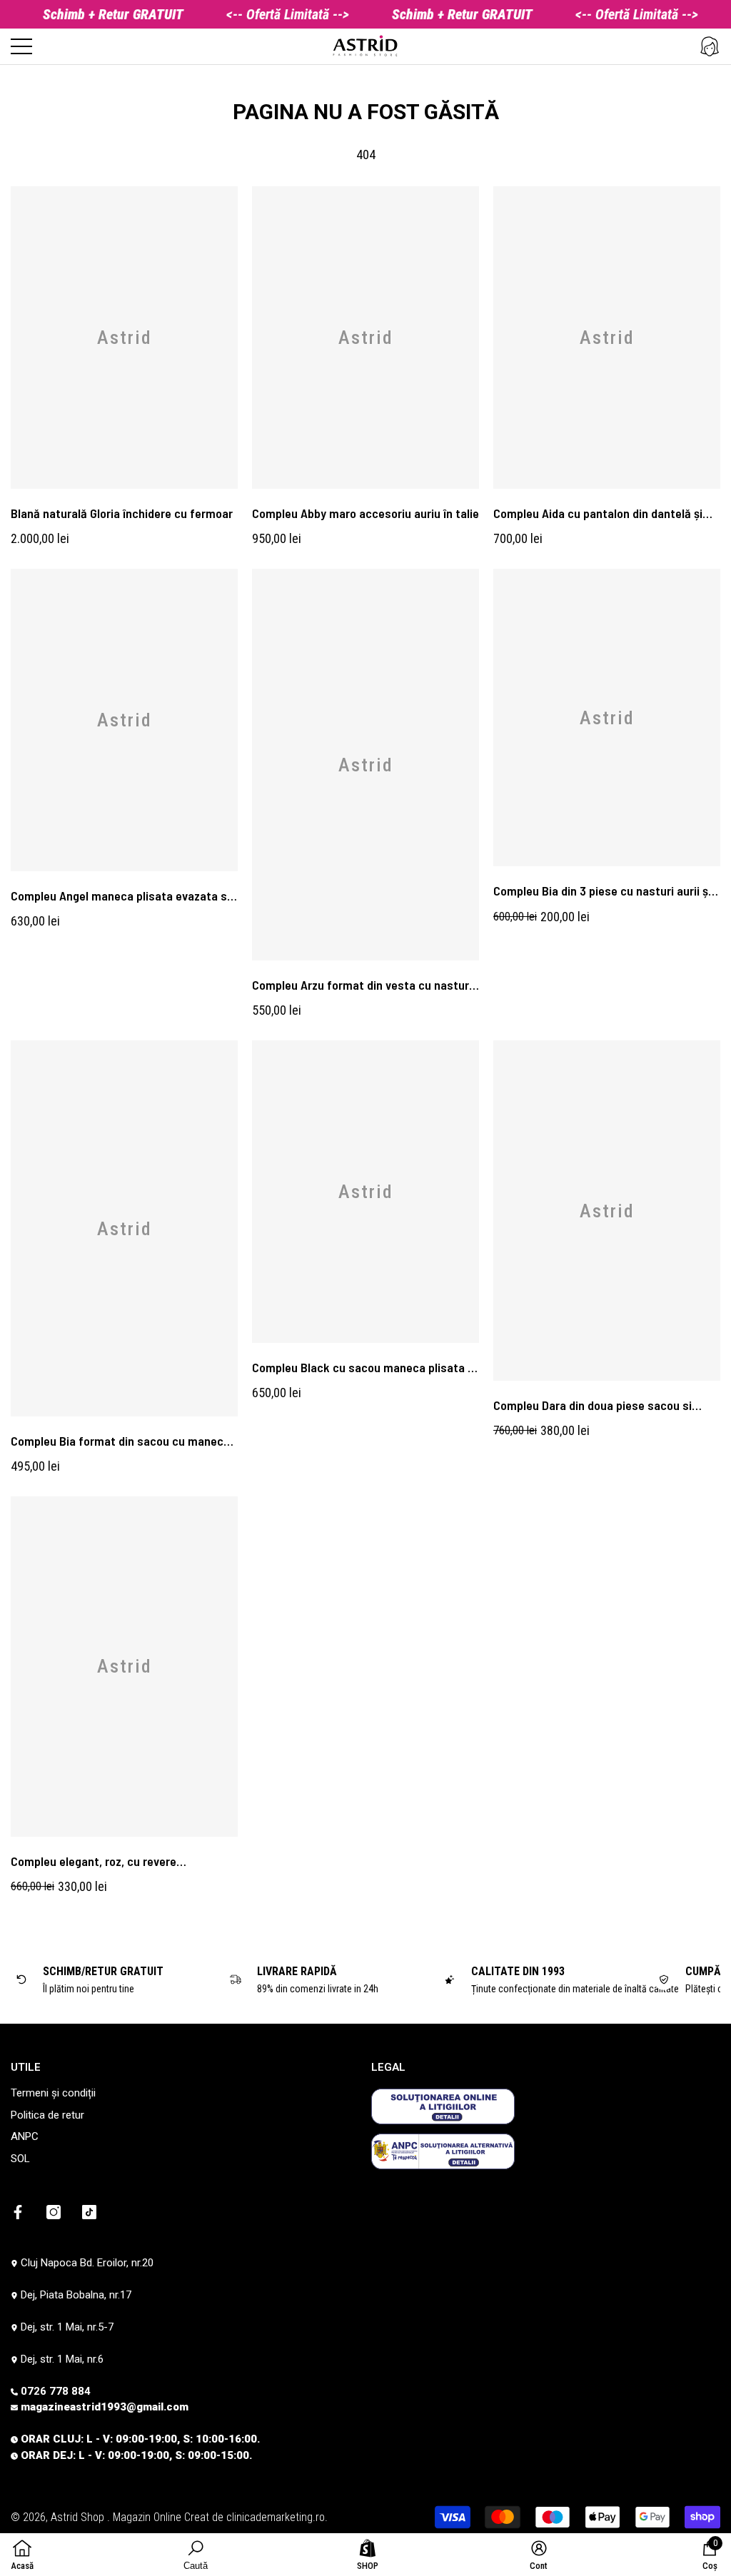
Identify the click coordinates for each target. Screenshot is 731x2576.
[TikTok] (89, 2212)
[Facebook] (18, 2212)
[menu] (21, 46)
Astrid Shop (79, 2517)
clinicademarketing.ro (276, 2517)
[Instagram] (54, 2212)
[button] (710, 46)
